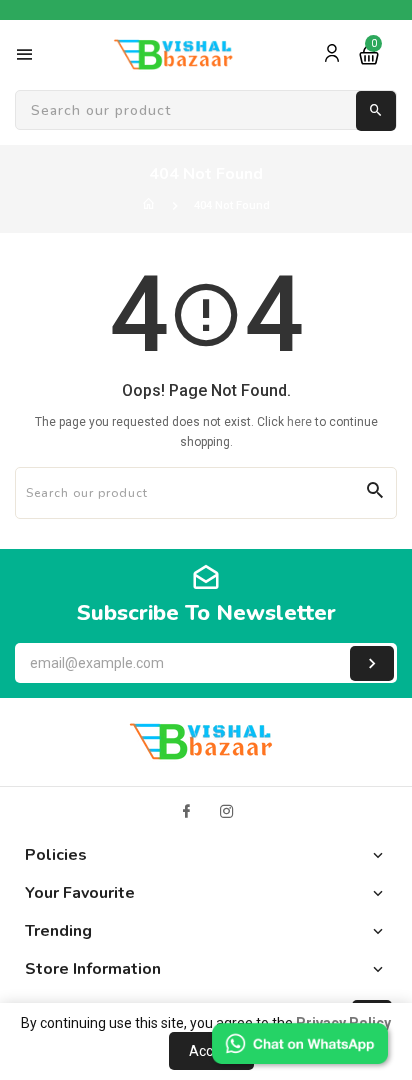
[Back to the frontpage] (149, 205)
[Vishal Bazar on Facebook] (186, 811)
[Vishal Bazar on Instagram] (227, 811)
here (299, 422)
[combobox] (206, 111)
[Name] (372, 663)
